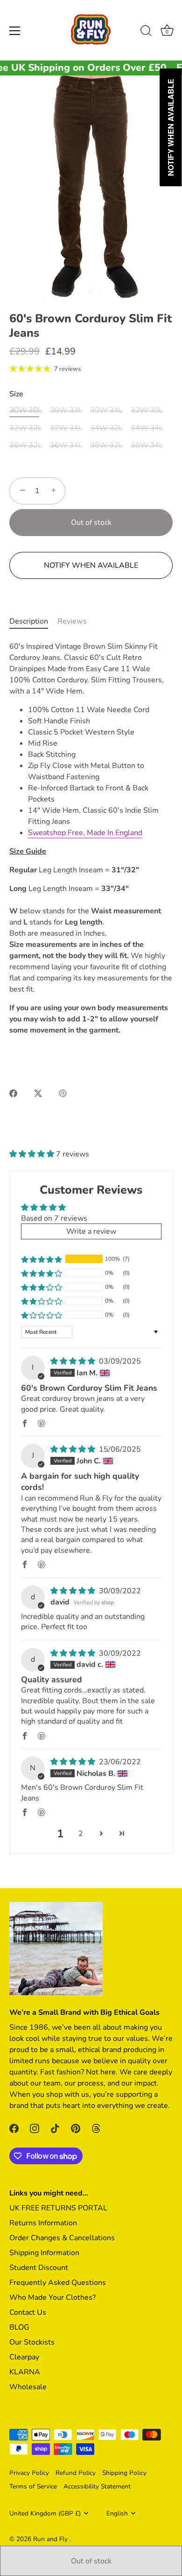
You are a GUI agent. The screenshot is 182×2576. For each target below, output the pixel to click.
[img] (74, 1361)
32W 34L (66, 428)
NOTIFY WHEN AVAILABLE (91, 565)
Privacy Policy (29, 2473)
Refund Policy (76, 2473)
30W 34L (106, 411)
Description (29, 621)
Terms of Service (33, 2486)
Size (16, 394)
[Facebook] (14, 2128)
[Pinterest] (76, 2128)
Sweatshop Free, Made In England (85, 833)
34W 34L (147, 428)
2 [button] (81, 1834)
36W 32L (25, 445)
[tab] (33, 621)
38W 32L (106, 445)
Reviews (72, 621)
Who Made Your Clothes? (52, 2297)
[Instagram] (35, 2128)
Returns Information (43, 2223)
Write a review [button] (91, 1231)
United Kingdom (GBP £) (45, 2513)
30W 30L (25, 411)
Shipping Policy (124, 2473)
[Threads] (96, 2128)
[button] (33, 1154)
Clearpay (24, 2357)
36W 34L (66, 445)
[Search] (146, 32)
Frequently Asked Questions (58, 2283)
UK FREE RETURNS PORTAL (58, 2208)
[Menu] (15, 31)
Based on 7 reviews (54, 1218)
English (117, 2513)
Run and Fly (51, 2539)
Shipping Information (44, 2253)
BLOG (19, 2327)
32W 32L (25, 428)
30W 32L (66, 411)
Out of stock (91, 2561)
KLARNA (25, 2372)
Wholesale (28, 2387)
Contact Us (28, 2312)
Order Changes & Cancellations (62, 2238)
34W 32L (106, 428)
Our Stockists (32, 2342)
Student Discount (39, 2268)
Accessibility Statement (97, 2486)
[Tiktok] (55, 2128)
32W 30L (147, 411)
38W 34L (147, 445)
